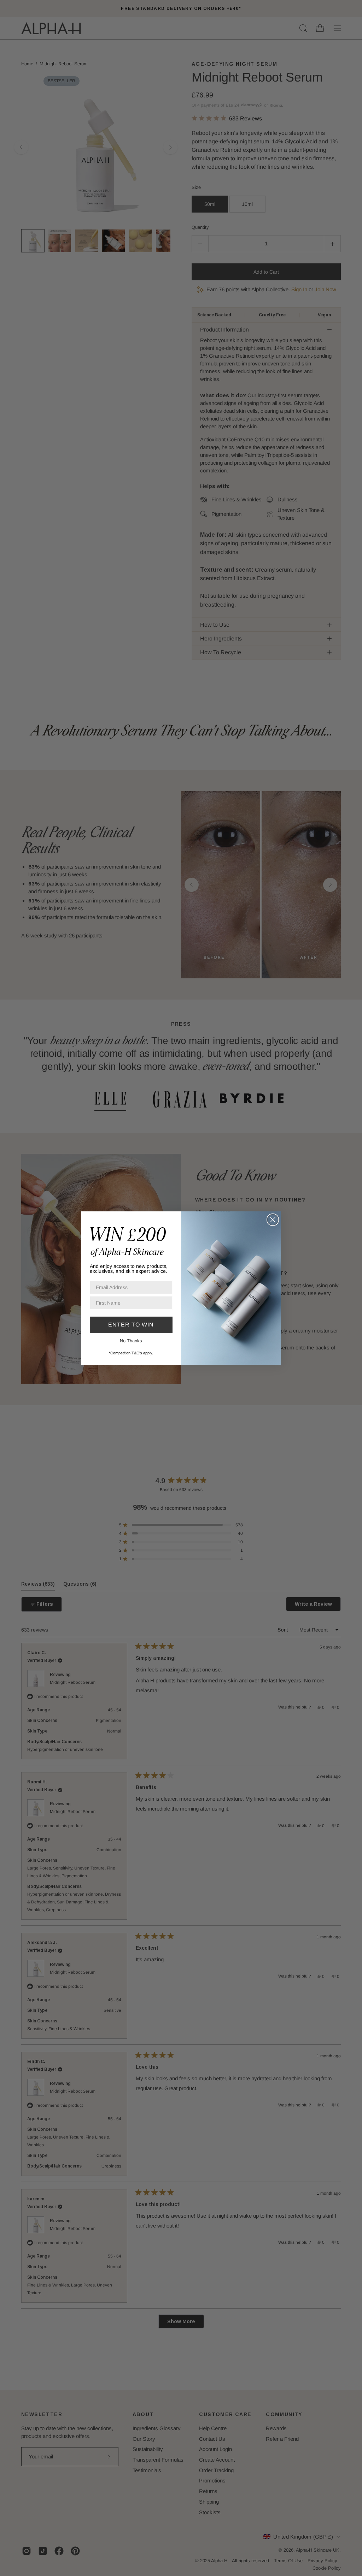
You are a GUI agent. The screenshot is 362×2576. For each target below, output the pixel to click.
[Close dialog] (273, 1220)
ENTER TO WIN (131, 1325)
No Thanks (131, 1341)
